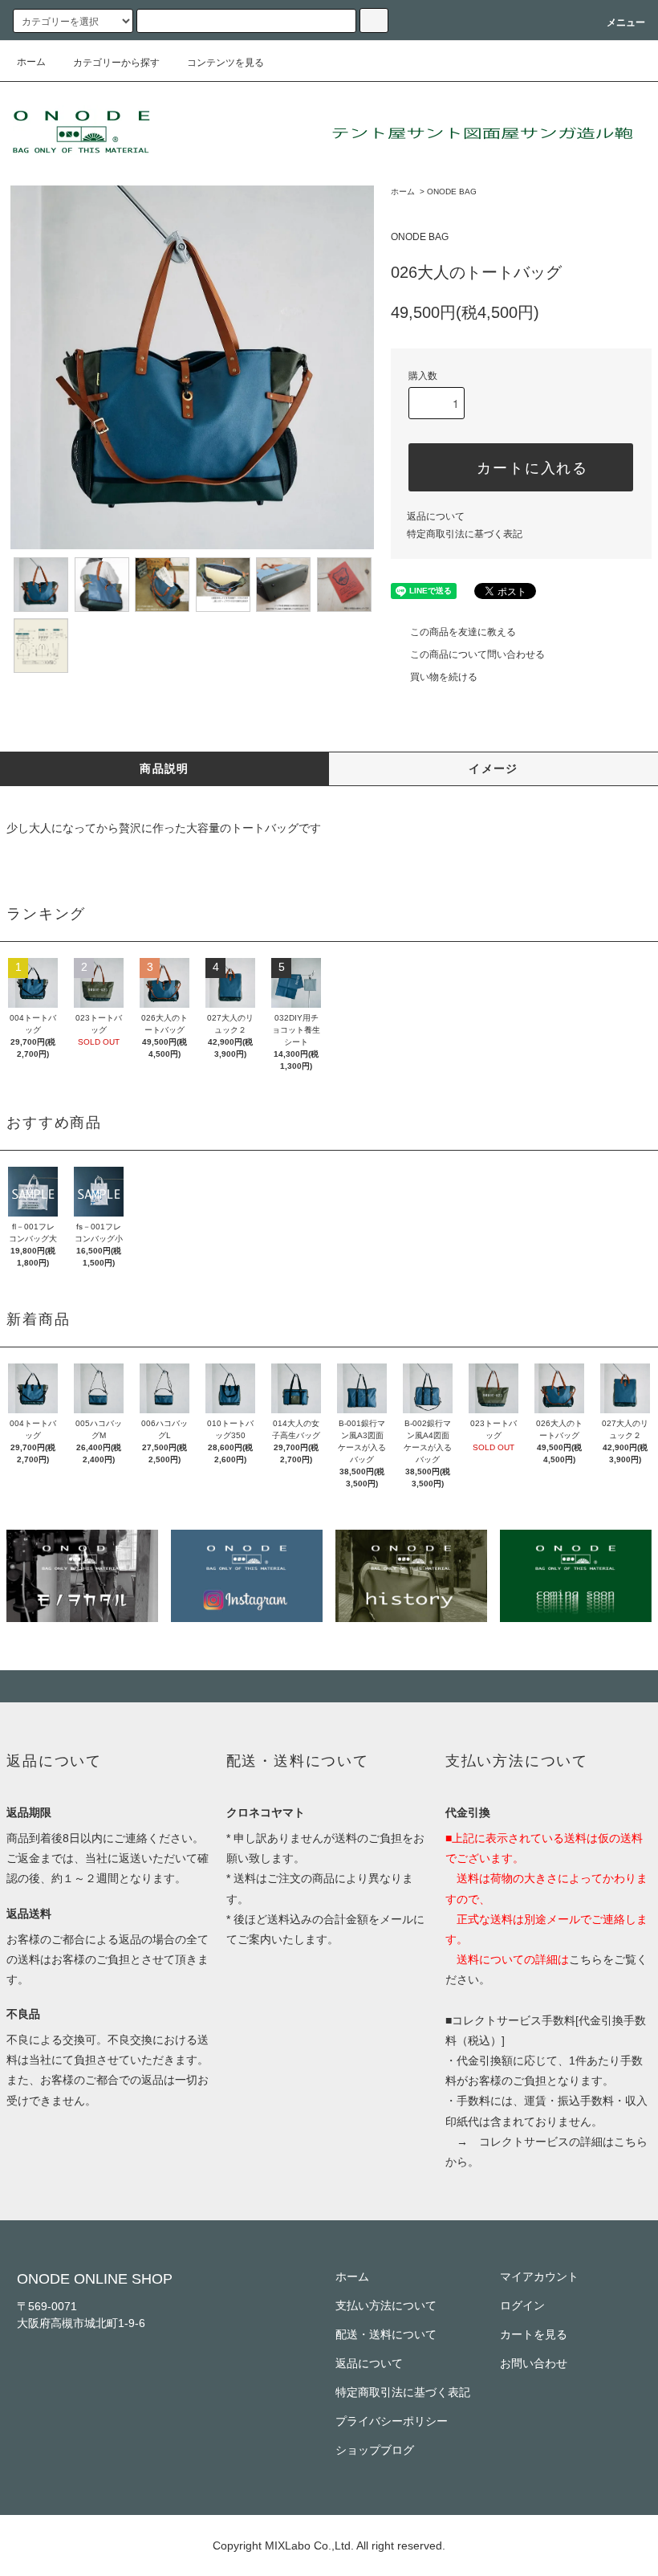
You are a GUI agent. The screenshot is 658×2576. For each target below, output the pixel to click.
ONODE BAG (452, 192)
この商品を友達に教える (463, 632)
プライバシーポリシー (392, 2421)
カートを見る (534, 2334)
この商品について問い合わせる (477, 654)
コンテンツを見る (225, 63)
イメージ (494, 768)
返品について (436, 516)
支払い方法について (386, 2305)
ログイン (522, 2305)
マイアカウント (539, 2276)
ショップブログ (375, 2450)
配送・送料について (386, 2334)
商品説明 (164, 768)
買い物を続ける (444, 677)
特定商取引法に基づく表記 (465, 534)
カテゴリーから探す (116, 63)
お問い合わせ (534, 2363)
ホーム (31, 62)
